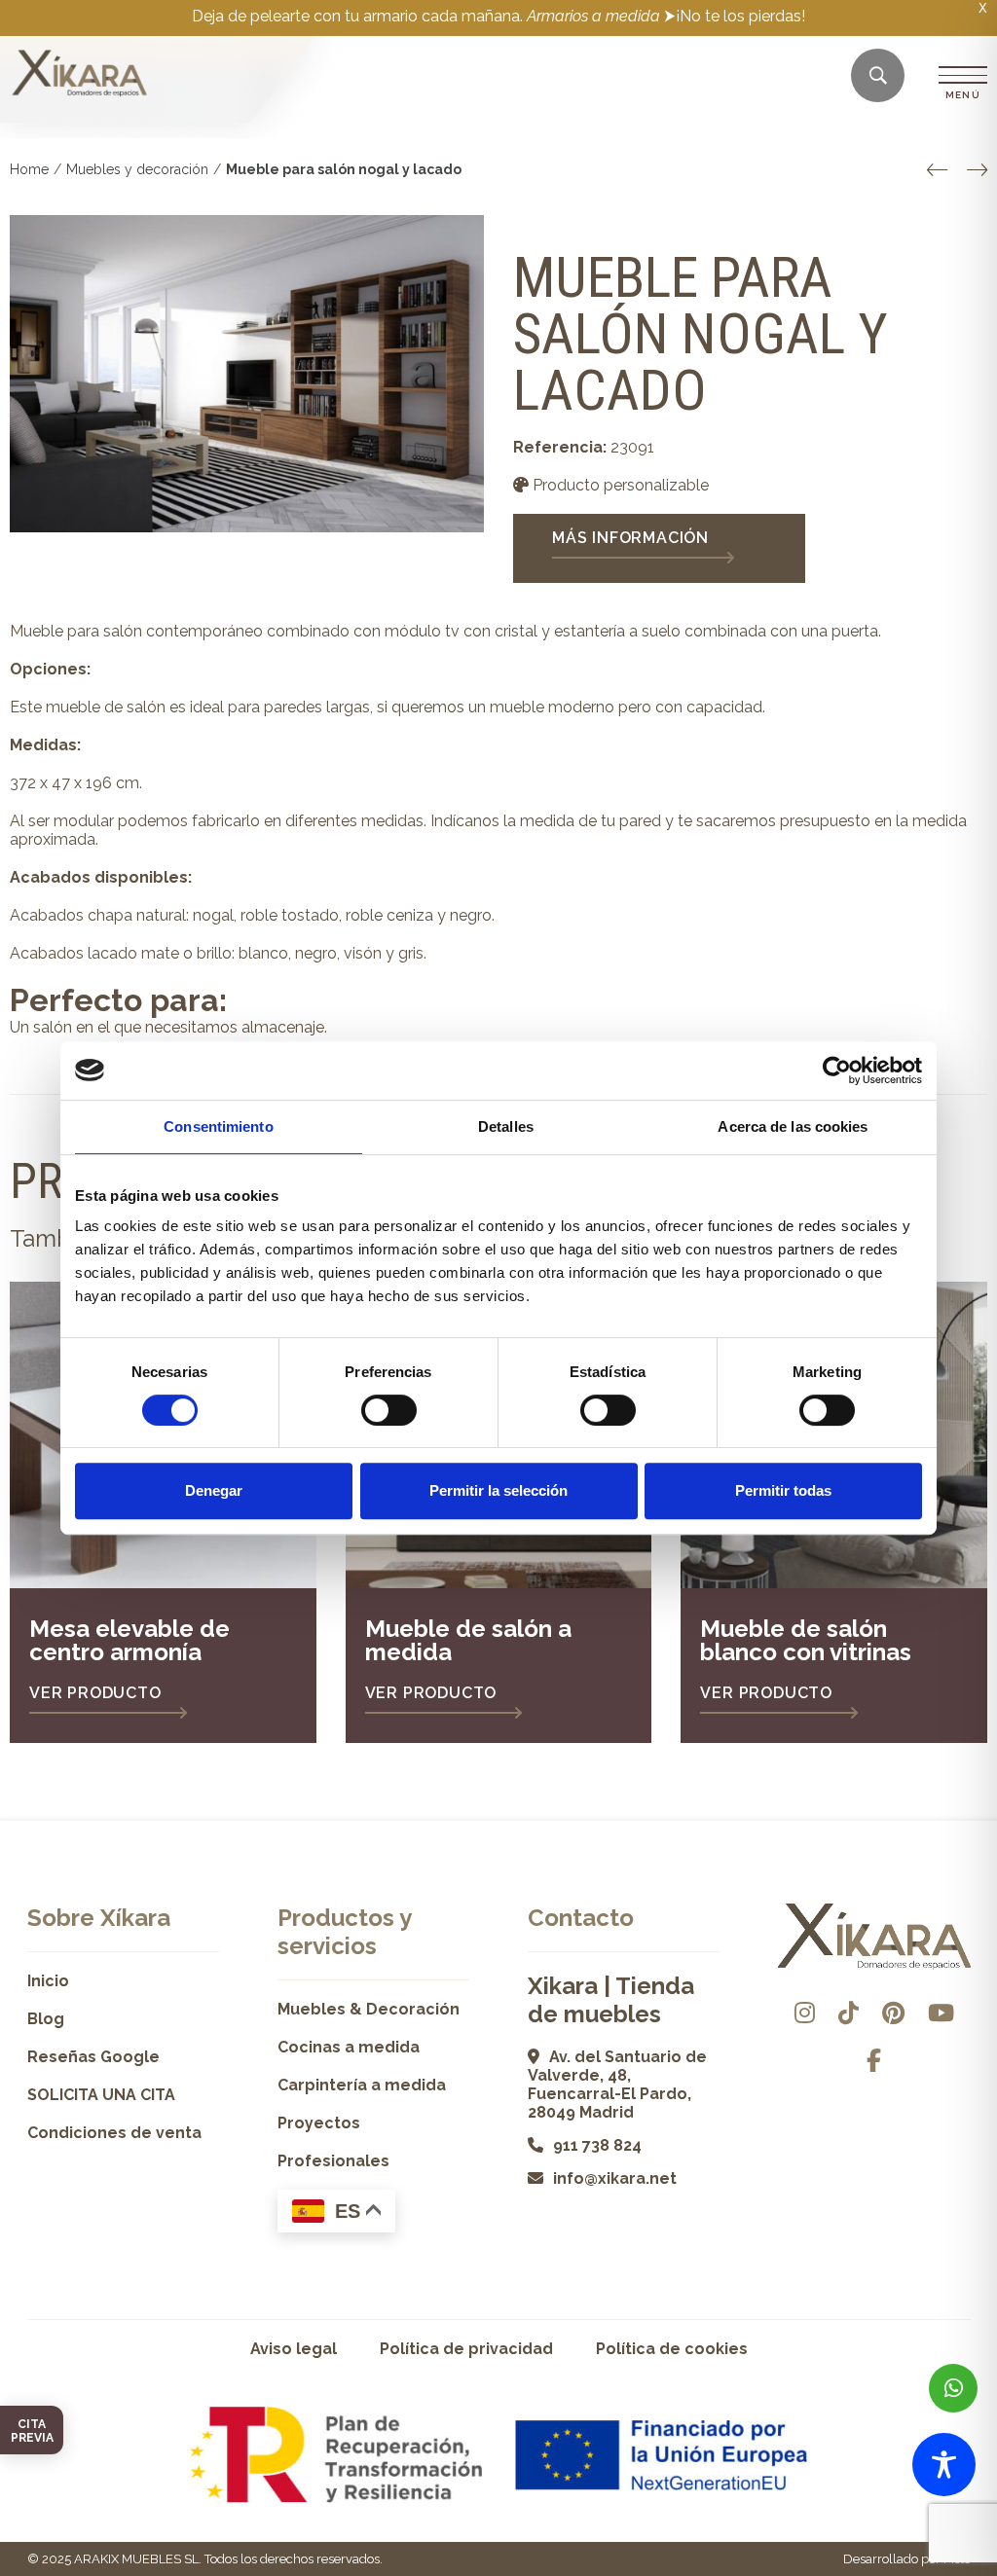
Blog (46, 2019)
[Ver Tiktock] (849, 2013)
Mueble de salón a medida (468, 1640)
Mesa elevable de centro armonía (129, 1640)
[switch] (389, 1410)
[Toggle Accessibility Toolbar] (944, 2465)
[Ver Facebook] (874, 2061)
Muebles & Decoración (369, 2009)
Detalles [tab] (506, 1126)
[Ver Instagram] (805, 2013)
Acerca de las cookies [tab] (793, 1126)
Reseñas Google (93, 2057)
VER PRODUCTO (95, 1693)
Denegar (214, 1490)
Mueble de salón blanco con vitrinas (806, 1640)
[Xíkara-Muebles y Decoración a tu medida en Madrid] (80, 75)
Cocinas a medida (349, 2047)
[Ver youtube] (941, 2013)
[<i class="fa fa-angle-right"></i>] (977, 170)
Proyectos (319, 2123)
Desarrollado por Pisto (907, 2559)
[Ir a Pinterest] (893, 2013)
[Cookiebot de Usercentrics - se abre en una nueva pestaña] (837, 1070)
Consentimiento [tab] (218, 1126)
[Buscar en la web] (878, 76)
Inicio (48, 1981)
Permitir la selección (498, 1490)
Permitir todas (783, 1490)
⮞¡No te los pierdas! (735, 16)
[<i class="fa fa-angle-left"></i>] (937, 170)
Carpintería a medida (362, 2085)
